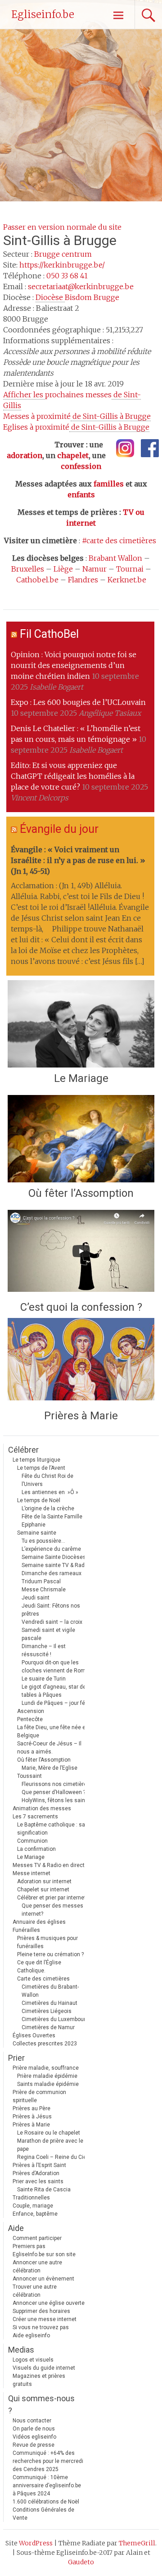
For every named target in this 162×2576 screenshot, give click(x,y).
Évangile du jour (59, 829)
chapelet (73, 455)
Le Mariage (81, 1078)
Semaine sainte (37, 1533)
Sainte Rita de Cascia (44, 2190)
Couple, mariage (33, 2206)
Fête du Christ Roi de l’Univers (47, 1480)
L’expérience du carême (51, 1549)
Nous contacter (32, 2421)
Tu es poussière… (43, 1541)
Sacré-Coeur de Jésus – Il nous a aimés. (49, 1748)
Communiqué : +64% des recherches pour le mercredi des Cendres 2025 (48, 2461)
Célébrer (23, 1450)
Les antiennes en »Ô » (50, 1492)
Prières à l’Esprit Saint (39, 2165)
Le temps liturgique (36, 1460)
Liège (63, 569)
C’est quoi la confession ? (81, 1307)
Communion (32, 1841)
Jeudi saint (36, 1598)
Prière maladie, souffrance (46, 2068)
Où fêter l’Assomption (81, 1193)
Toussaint (29, 1776)
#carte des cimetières (119, 541)
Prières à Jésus (32, 2117)
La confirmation (36, 1849)
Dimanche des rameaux (52, 1573)
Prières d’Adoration (36, 2173)
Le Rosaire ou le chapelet (49, 2133)
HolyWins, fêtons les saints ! (57, 1800)
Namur (94, 569)
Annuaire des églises (39, 1922)
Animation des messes (42, 1808)
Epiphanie (34, 1525)
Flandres (83, 580)
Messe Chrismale (44, 1590)
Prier (16, 2058)
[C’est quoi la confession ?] (81, 1253)
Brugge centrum (63, 254)
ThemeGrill (137, 2543)
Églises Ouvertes (34, 2035)
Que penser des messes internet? (52, 1910)
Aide (16, 2228)
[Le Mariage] (81, 1024)
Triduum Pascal (41, 1581)
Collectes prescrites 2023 (45, 2044)
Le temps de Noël (39, 1500)
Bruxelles (28, 569)
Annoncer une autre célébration (37, 2267)
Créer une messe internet (45, 2319)
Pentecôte (30, 1719)
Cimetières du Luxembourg (55, 2019)
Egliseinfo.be (43, 14)
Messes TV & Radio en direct (49, 1865)
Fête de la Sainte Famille (52, 1517)
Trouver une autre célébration (35, 2291)
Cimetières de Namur (48, 2027)
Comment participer (37, 2238)
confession (81, 466)
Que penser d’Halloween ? (54, 1792)
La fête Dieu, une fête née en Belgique (53, 1731)
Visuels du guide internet (44, 2368)
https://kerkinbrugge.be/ (62, 265)
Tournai (130, 569)
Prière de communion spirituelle (39, 2096)
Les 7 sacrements (35, 1817)
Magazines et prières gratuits (39, 2380)
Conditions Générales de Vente (43, 2514)
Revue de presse (34, 2445)
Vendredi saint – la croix (52, 1622)
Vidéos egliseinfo (34, 2437)
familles (109, 484)
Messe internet (31, 1873)
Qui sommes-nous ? (41, 2404)
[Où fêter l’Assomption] (81, 1139)
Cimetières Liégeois (47, 2011)
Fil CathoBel (49, 634)
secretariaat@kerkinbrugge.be (81, 286)
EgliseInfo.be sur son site (44, 2254)
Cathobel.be (37, 580)
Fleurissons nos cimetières (56, 1784)
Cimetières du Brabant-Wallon (50, 1991)
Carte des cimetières (43, 1979)
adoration (25, 455)
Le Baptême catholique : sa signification (51, 1829)
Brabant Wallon (115, 558)
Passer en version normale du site (62, 227)
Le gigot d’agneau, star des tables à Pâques (55, 1691)
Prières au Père (31, 2108)
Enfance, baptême (35, 2214)
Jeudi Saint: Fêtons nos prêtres (51, 1610)
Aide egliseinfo (31, 2335)
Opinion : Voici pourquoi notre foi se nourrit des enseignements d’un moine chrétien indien (74, 665)
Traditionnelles (31, 2198)
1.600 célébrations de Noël (46, 2502)
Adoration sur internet (44, 1881)
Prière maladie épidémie (47, 2076)
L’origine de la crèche (48, 1508)
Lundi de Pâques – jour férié (56, 1703)
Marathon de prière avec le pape (50, 2145)
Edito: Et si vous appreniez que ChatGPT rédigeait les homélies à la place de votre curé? (73, 776)
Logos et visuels (33, 2360)
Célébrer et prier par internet (52, 1898)
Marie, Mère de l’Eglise (49, 1768)
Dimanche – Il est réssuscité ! (44, 1650)
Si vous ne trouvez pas (41, 2327)
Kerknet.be (127, 580)
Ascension (31, 1711)
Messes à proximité (77, 416)
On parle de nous (34, 2429)
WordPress (36, 2543)
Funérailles (26, 1930)
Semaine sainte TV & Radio (55, 1565)
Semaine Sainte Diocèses (54, 1557)
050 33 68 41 (67, 276)
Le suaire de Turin (44, 1679)
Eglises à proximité (76, 427)
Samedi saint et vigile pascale (48, 1634)
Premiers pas (29, 2246)
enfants (81, 495)
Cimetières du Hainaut (49, 2003)
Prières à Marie (81, 1416)
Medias (21, 2350)
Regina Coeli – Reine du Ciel (52, 2157)
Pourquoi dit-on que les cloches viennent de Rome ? (57, 1667)
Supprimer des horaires (41, 2311)
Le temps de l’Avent (41, 1468)
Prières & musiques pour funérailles (47, 1942)
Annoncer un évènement (43, 2279)
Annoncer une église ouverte (49, 2303)
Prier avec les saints (38, 2181)
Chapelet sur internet (43, 1890)
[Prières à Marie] (81, 1361)
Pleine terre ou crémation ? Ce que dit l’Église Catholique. (50, 1963)
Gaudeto (81, 2562)
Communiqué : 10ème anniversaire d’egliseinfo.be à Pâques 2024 (47, 2485)
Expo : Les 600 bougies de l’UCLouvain (78, 702)
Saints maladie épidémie (48, 2084)
